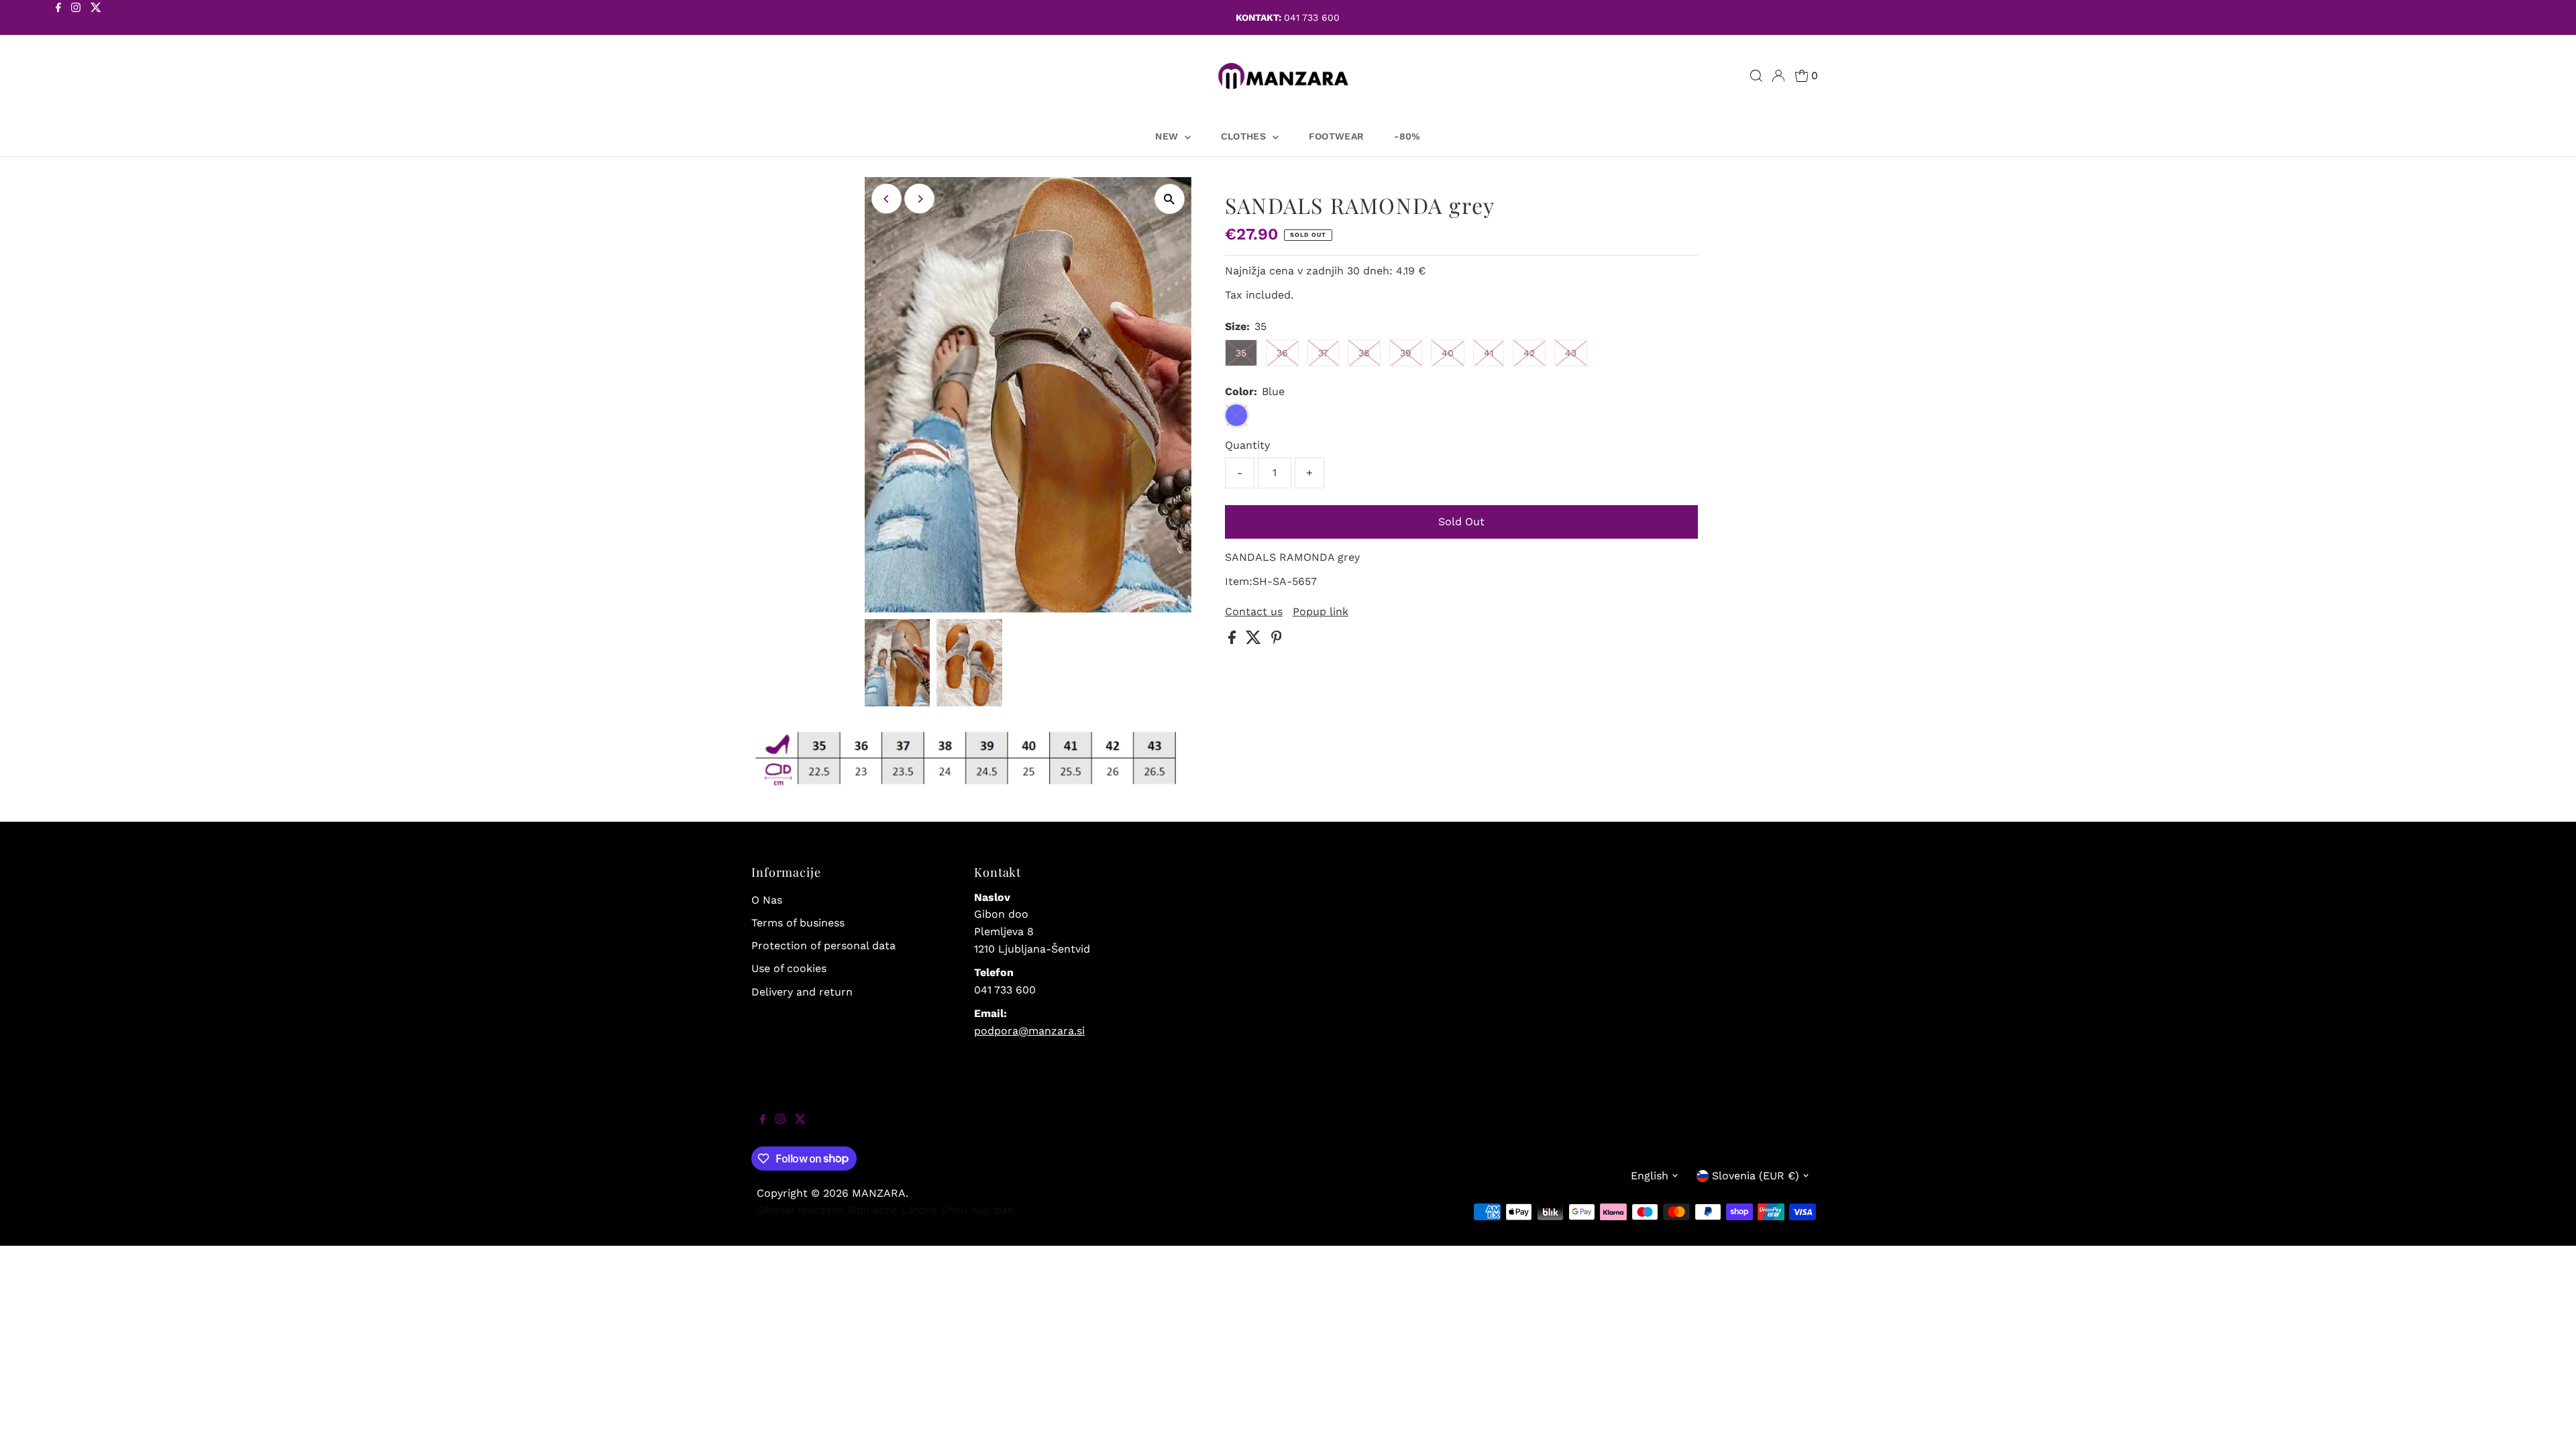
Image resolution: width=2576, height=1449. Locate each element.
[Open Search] (1756, 76)
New (1168, 136)
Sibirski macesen (800, 1210)
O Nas (767, 900)
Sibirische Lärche (892, 1210)
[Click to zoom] (1170, 199)
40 (1448, 353)
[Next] (919, 199)
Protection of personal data (823, 946)
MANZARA (879, 1193)
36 (1282, 353)
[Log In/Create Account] (1778, 76)
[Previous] (887, 199)
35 (1241, 353)
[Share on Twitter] (1255, 640)
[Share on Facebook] (1234, 640)
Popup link (1321, 612)
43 (1571, 353)
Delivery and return (802, 992)
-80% (1407, 136)
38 (1364, 353)
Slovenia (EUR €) (1756, 1176)
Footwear (1337, 136)
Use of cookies (789, 968)
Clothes (1245, 136)
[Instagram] (76, 19)
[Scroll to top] (2549, 1422)
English (1650, 1176)
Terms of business (798, 923)
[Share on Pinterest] (1277, 640)
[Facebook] (58, 19)
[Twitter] (96, 19)
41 (1489, 353)
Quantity (1247, 445)
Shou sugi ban (977, 1210)
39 (1406, 353)
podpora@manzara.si (1029, 1031)
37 (1323, 353)
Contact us (1254, 612)
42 (1529, 353)
